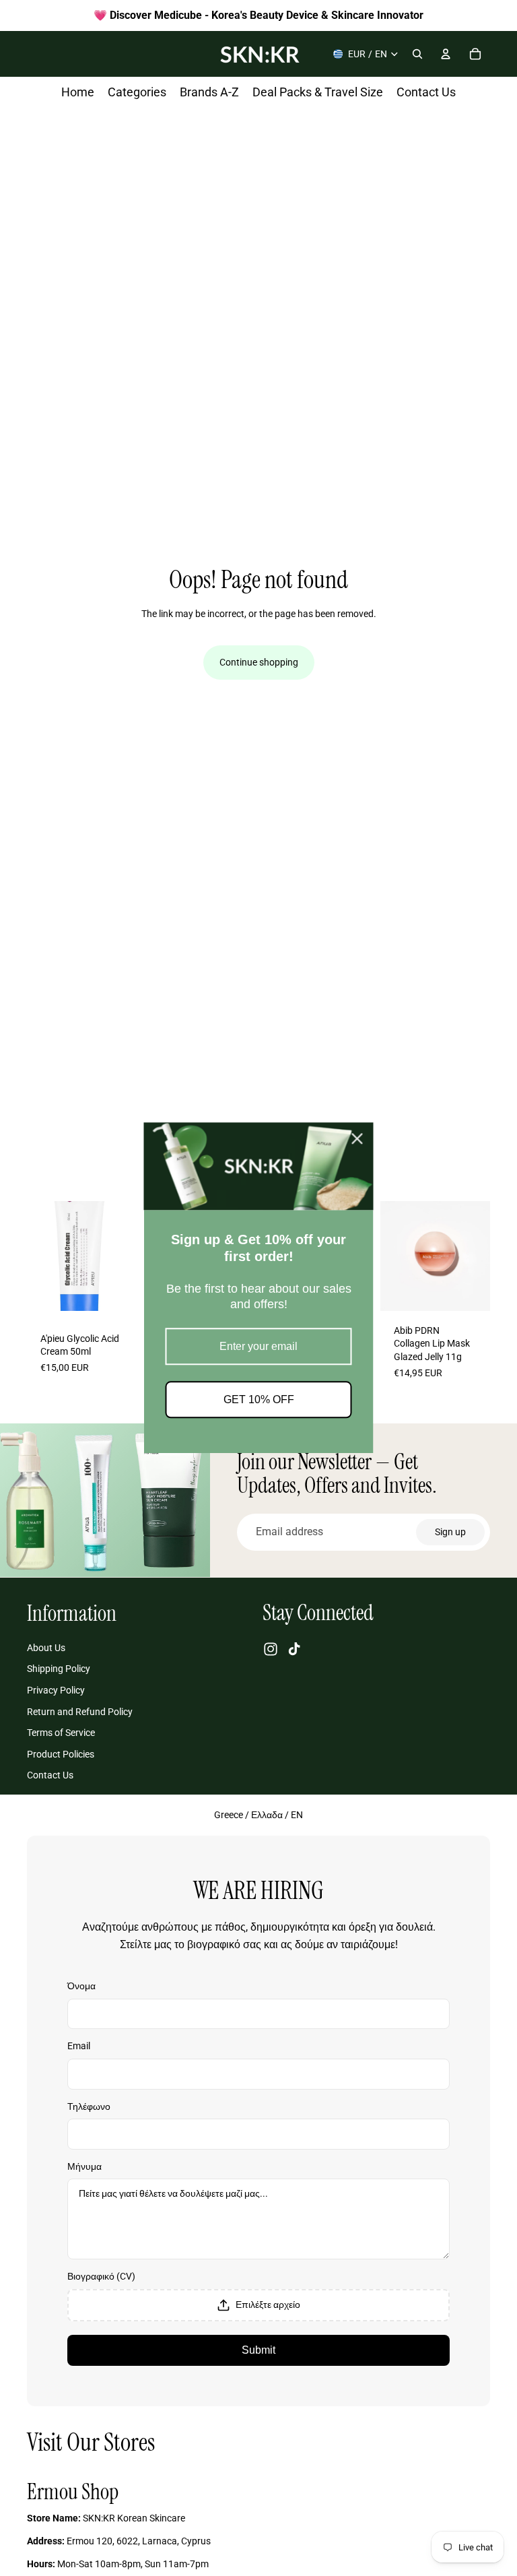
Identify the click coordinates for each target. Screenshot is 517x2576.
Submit (258, 2350)
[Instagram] (271, 1649)
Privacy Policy (56, 1690)
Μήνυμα (84, 2166)
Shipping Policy (59, 1669)
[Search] (417, 54)
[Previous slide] (42, 1256)
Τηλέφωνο (89, 2106)
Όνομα (81, 1986)
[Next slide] (122, 1256)
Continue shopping (259, 662)
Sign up (450, 1532)
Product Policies (61, 1753)
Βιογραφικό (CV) (101, 2276)
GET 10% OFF (259, 1400)
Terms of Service (61, 1733)
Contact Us (50, 1775)
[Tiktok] (294, 1649)
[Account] (446, 54)
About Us (46, 1648)
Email (79, 2046)
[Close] (357, 1138)
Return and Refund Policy (80, 1711)
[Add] (116, 1295)
